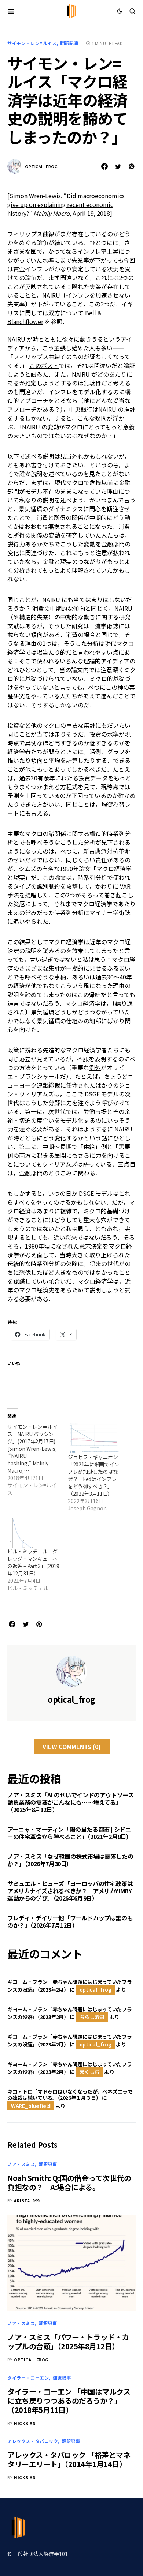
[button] (11, 11)
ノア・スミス (21, 2164)
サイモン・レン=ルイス (32, 43)
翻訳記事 (69, 43)
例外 (95, 1067)
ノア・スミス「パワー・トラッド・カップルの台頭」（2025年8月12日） (68, 2342)
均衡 (107, 804)
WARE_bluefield (31, 2106)
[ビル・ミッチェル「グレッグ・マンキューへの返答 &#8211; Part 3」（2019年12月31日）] (34, 1533)
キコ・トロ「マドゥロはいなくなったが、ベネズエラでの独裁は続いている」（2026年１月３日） (70, 2095)
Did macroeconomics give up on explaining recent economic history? (66, 204)
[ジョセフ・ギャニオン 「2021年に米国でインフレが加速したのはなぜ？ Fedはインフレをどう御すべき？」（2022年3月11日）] (94, 1438)
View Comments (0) (72, 1747)
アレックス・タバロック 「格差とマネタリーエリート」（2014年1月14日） (69, 2459)
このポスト (44, 365)
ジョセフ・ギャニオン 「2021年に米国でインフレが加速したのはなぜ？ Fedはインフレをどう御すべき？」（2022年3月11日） (93, 1475)
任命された (81, 1085)
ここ (71, 1094)
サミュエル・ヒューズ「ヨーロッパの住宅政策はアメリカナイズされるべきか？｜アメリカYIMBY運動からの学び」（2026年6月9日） (70, 1891)
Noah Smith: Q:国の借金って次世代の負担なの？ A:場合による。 (69, 2183)
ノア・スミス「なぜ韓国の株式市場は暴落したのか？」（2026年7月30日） (70, 1860)
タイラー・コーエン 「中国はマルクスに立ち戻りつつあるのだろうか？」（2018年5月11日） (69, 2401)
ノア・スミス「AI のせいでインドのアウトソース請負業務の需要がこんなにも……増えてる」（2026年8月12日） (70, 1802)
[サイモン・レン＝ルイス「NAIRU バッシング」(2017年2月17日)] (38, 1460)
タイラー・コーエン (28, 2378)
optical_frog (41, 166)
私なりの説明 (37, 500)
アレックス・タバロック (33, 2441)
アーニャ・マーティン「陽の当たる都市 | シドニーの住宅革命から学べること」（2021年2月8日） (70, 1833)
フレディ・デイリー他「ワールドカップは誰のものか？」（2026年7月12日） (70, 1921)
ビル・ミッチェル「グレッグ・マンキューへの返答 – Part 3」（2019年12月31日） (33, 1562)
